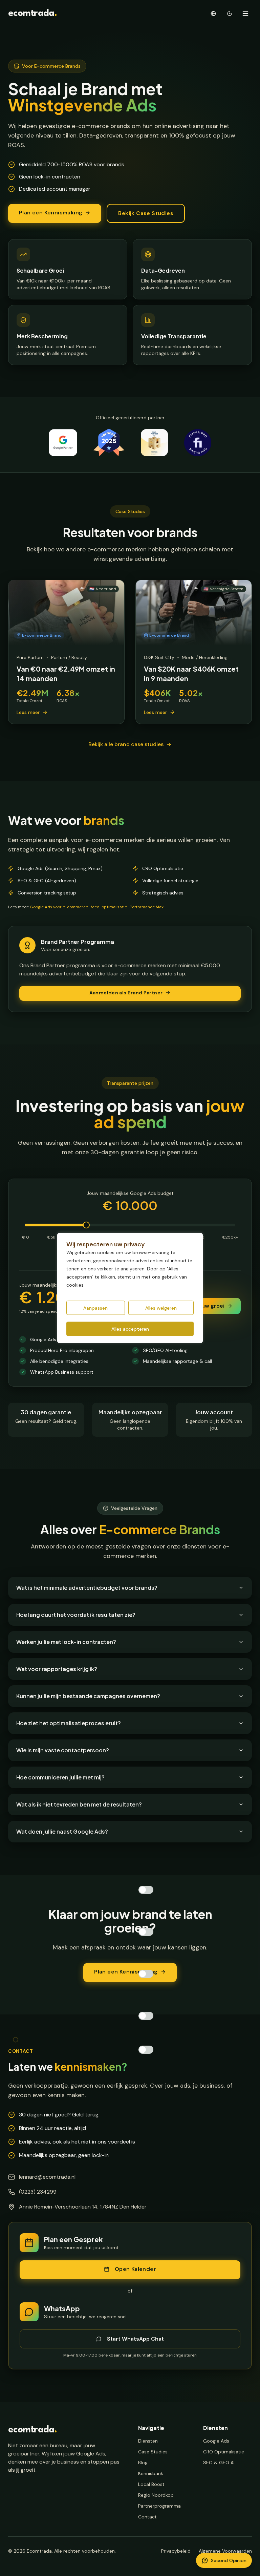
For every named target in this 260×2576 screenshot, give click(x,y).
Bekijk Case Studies (146, 213)
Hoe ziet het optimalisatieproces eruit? (69, 1723)
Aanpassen (95, 1308)
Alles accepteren (130, 1329)
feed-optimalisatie (109, 907)
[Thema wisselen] (230, 14)
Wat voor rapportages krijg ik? (57, 1669)
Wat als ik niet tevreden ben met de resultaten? (79, 1804)
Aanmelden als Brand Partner (126, 993)
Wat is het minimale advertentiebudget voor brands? (87, 1588)
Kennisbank (151, 2473)
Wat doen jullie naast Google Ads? (62, 1831)
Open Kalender (135, 2269)
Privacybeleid (176, 2551)
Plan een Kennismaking (51, 213)
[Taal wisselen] (213, 14)
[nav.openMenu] (245, 14)
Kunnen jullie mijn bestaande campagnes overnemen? (88, 1696)
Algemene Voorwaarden (225, 2551)
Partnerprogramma (159, 2506)
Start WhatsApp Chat (135, 2339)
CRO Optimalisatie (224, 2452)
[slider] (86, 1225)
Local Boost (151, 2484)
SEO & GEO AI (219, 2463)
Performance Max (147, 907)
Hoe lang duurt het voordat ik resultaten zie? (76, 1615)
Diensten (148, 2441)
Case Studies (153, 2452)
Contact (147, 2517)
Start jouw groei (203, 1306)
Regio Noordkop (156, 2495)
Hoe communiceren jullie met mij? (60, 1777)
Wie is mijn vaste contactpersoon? (63, 1750)
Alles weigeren (161, 1308)
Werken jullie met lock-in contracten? (66, 1642)
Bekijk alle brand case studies (126, 744)
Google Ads (216, 2441)
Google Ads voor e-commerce (59, 907)
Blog (143, 2463)
